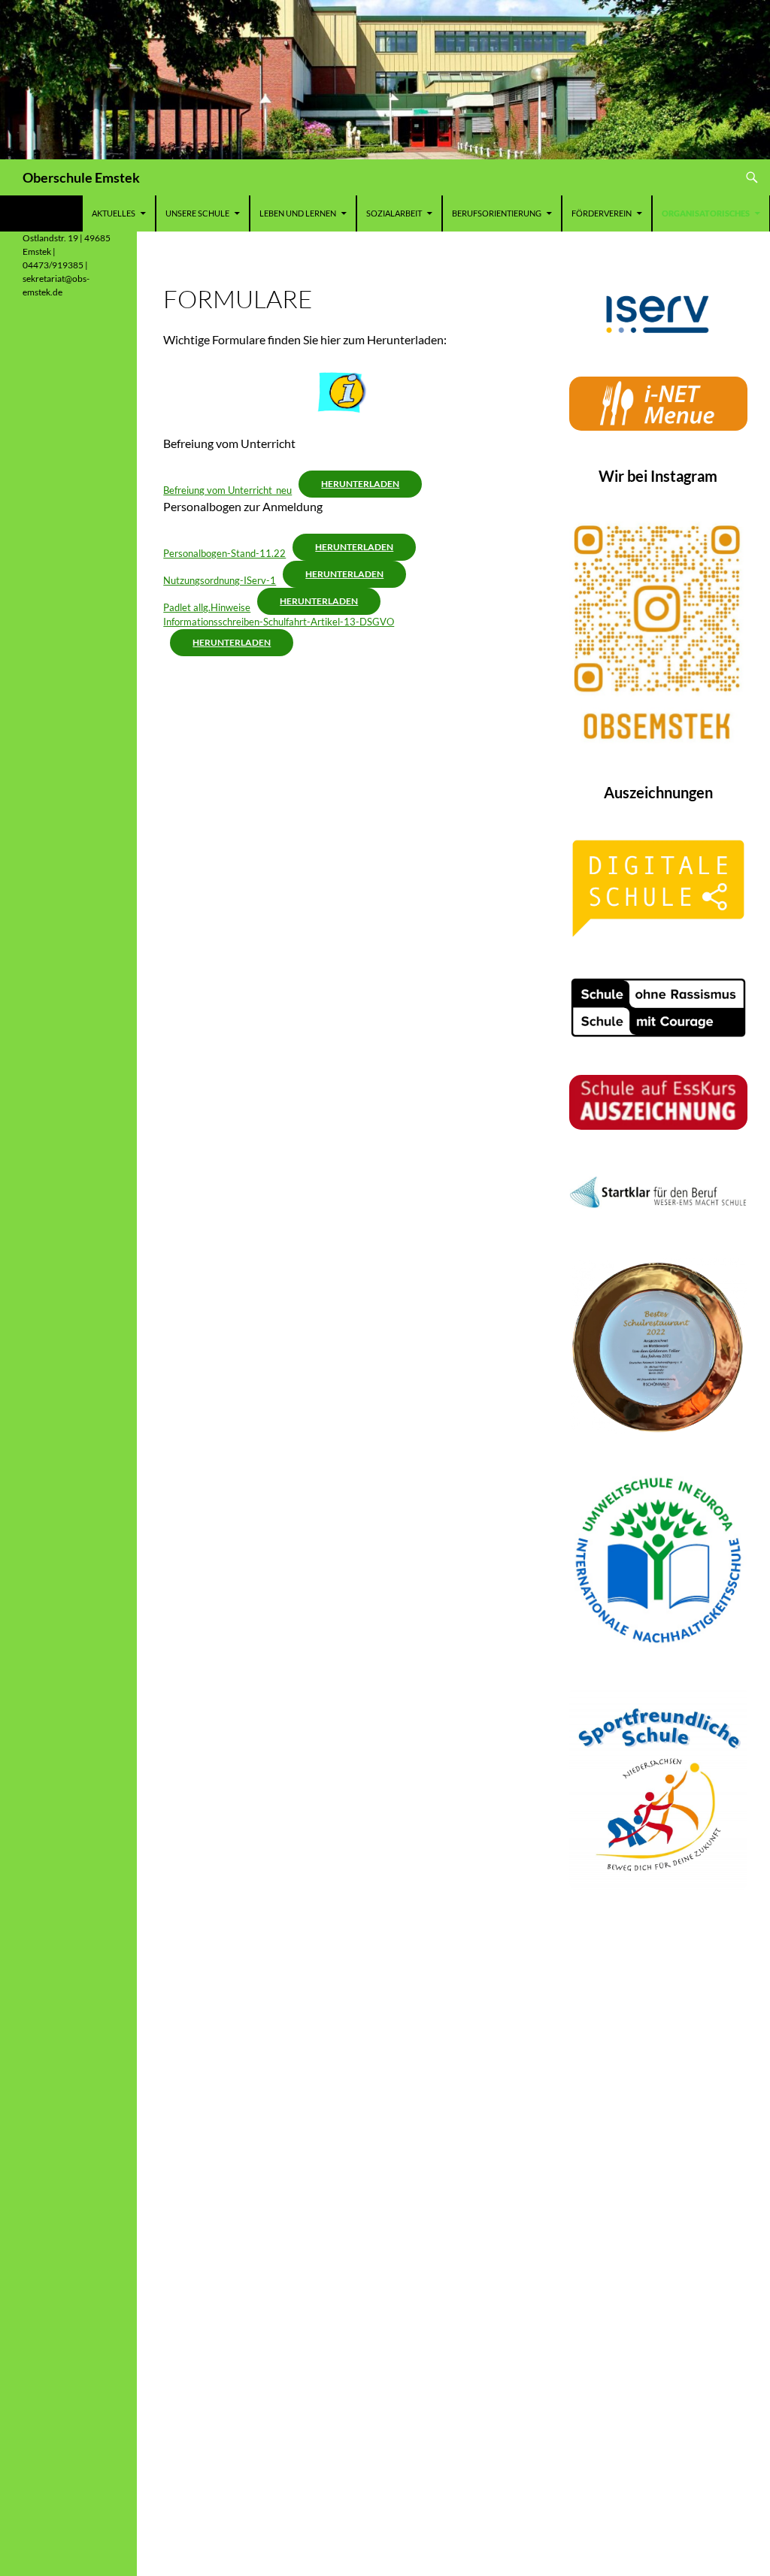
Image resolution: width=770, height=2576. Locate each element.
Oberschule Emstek (81, 177)
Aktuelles (114, 213)
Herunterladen (360, 484)
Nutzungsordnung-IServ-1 (220, 580)
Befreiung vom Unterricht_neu (227, 490)
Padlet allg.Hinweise (207, 607)
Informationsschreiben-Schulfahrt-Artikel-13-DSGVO (279, 622)
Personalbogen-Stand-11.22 (224, 553)
